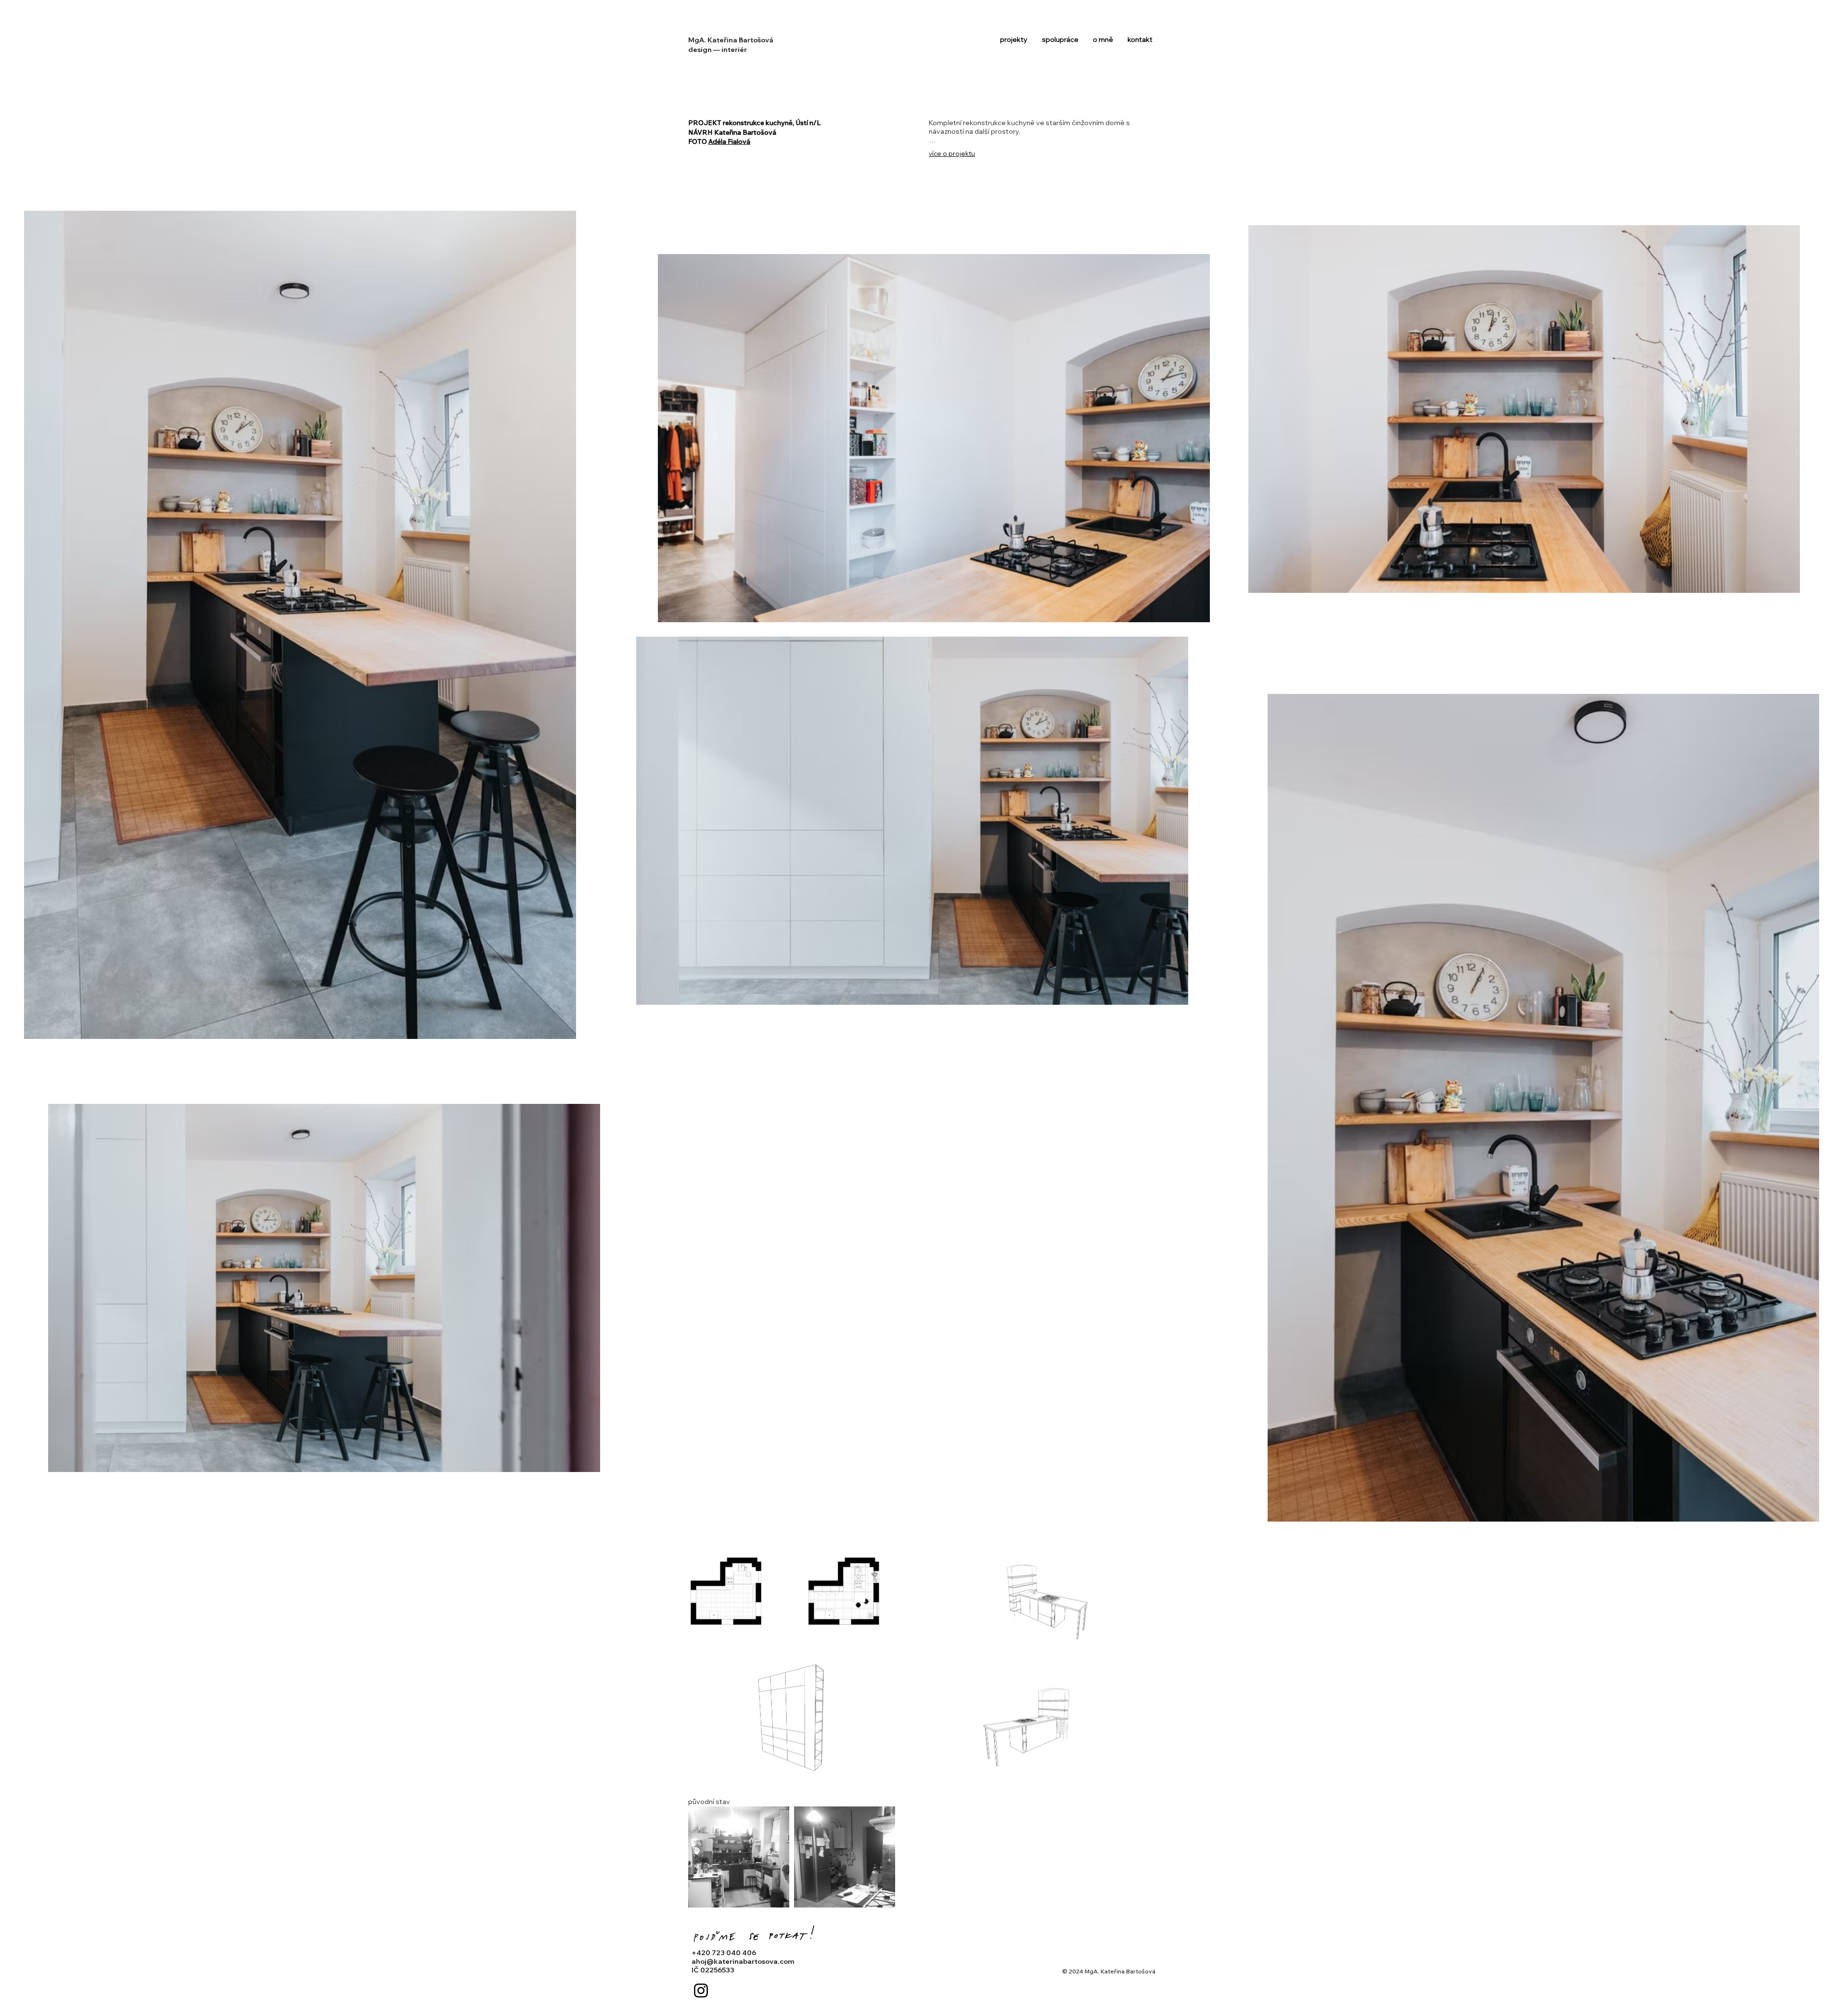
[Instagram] (701, 1991)
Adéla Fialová (729, 141)
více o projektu (952, 154)
